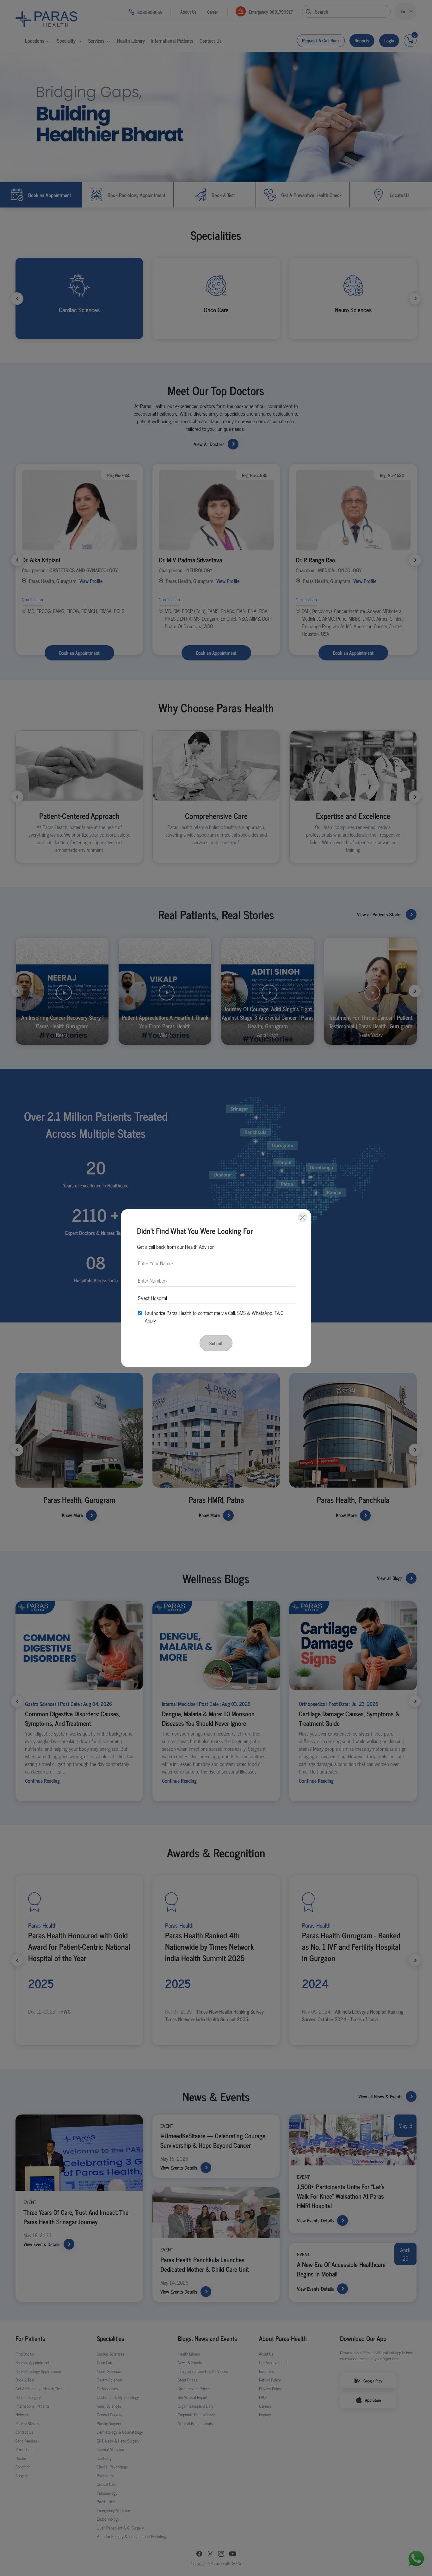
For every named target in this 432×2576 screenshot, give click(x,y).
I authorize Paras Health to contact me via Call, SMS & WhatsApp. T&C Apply (214, 1316)
